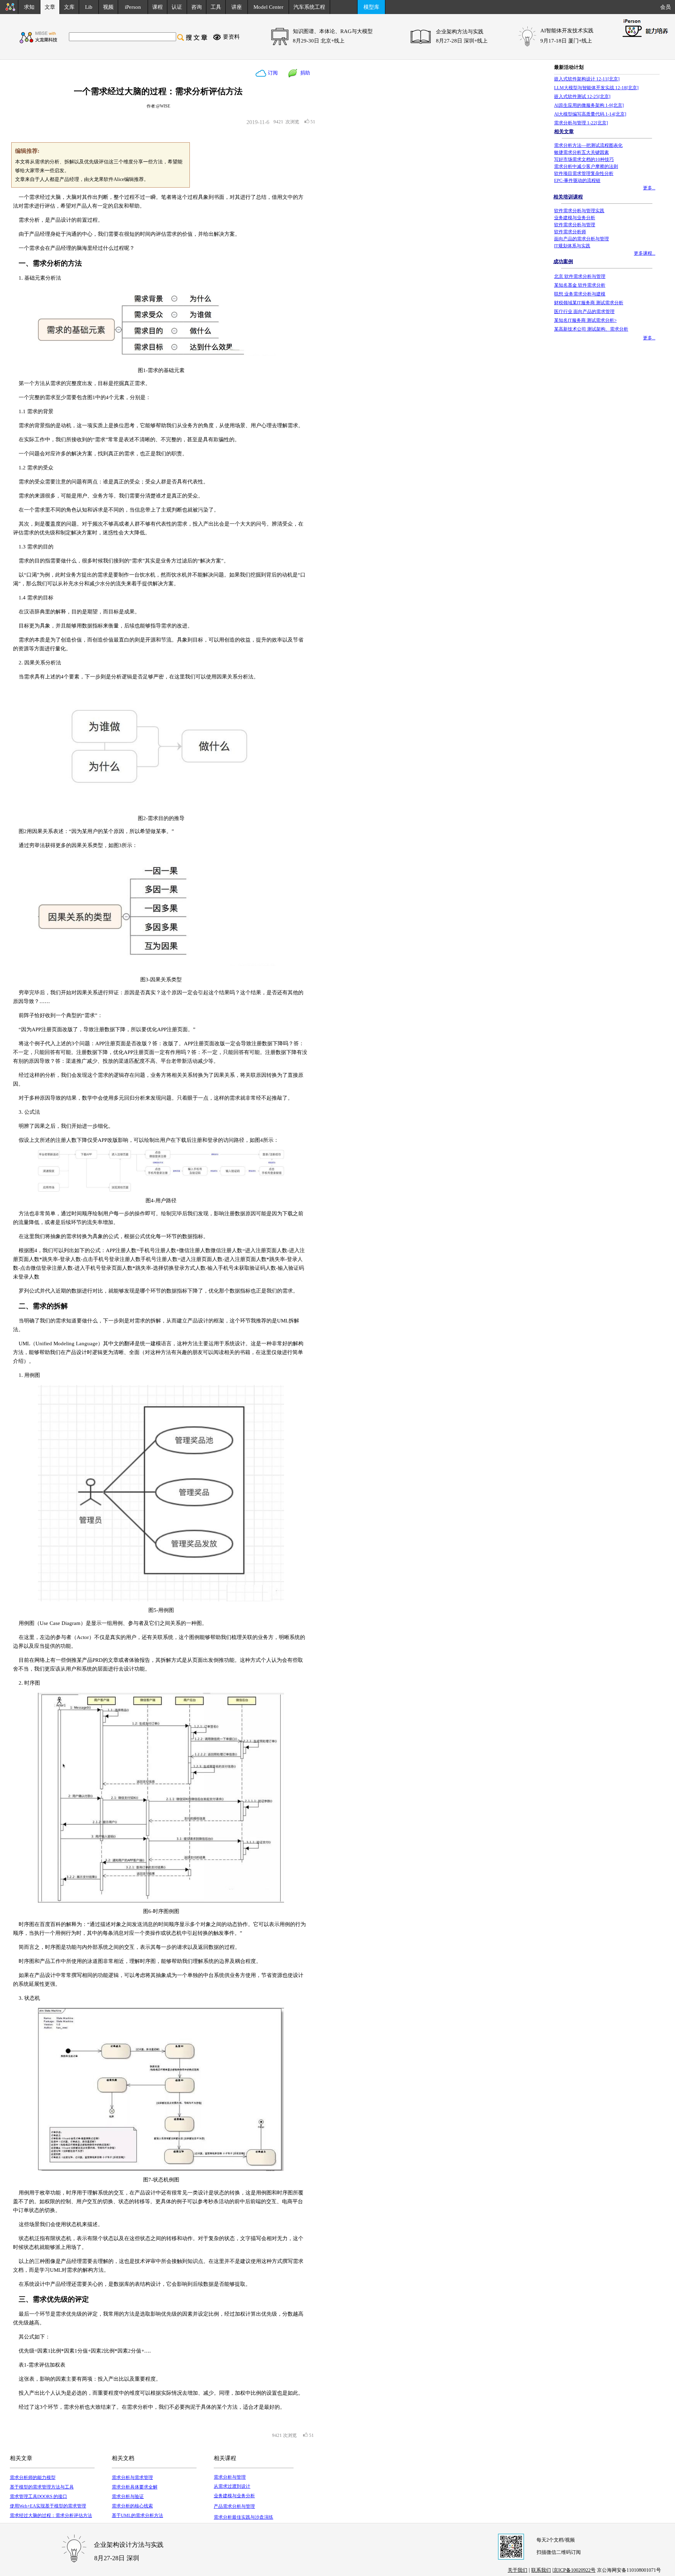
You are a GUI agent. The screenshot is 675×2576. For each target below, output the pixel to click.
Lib (89, 7)
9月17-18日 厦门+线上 (566, 41)
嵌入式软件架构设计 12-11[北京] (587, 79)
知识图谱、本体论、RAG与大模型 (333, 31)
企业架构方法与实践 (460, 32)
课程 (157, 7)
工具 (216, 7)
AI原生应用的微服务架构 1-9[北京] (589, 105)
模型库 (371, 7)
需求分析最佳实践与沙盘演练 (243, 2517)
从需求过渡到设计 (232, 2486)
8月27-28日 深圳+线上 (462, 41)
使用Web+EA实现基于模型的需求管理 (48, 2506)
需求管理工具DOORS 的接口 (38, 2496)
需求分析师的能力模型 (33, 2477)
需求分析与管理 (230, 2477)
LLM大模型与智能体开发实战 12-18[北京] (596, 88)
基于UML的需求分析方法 (137, 2515)
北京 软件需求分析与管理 (580, 276)
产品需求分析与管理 (234, 2506)
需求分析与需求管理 (132, 2477)
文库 (69, 7)
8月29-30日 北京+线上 (319, 41)
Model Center (268, 7)
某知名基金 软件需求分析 (580, 285)
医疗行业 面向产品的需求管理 (584, 311)
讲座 (237, 7)
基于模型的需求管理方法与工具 (42, 2487)
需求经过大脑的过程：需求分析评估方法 (51, 2515)
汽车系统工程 (309, 7)
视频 (108, 7)
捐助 (304, 73)
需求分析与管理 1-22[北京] (581, 123)
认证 (177, 7)
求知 (29, 7)
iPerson (133, 7)
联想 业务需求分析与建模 (580, 294)
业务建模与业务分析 (234, 2496)
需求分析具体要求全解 (135, 2487)
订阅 (272, 73)
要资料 (231, 37)
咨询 (197, 7)
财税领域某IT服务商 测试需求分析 (589, 303)
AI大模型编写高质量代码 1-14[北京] (590, 114)
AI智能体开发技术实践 (567, 31)
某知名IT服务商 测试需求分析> (585, 320)
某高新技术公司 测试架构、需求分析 (591, 329)
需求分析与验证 (128, 2496)
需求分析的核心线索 (132, 2506)
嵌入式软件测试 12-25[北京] (582, 96)
